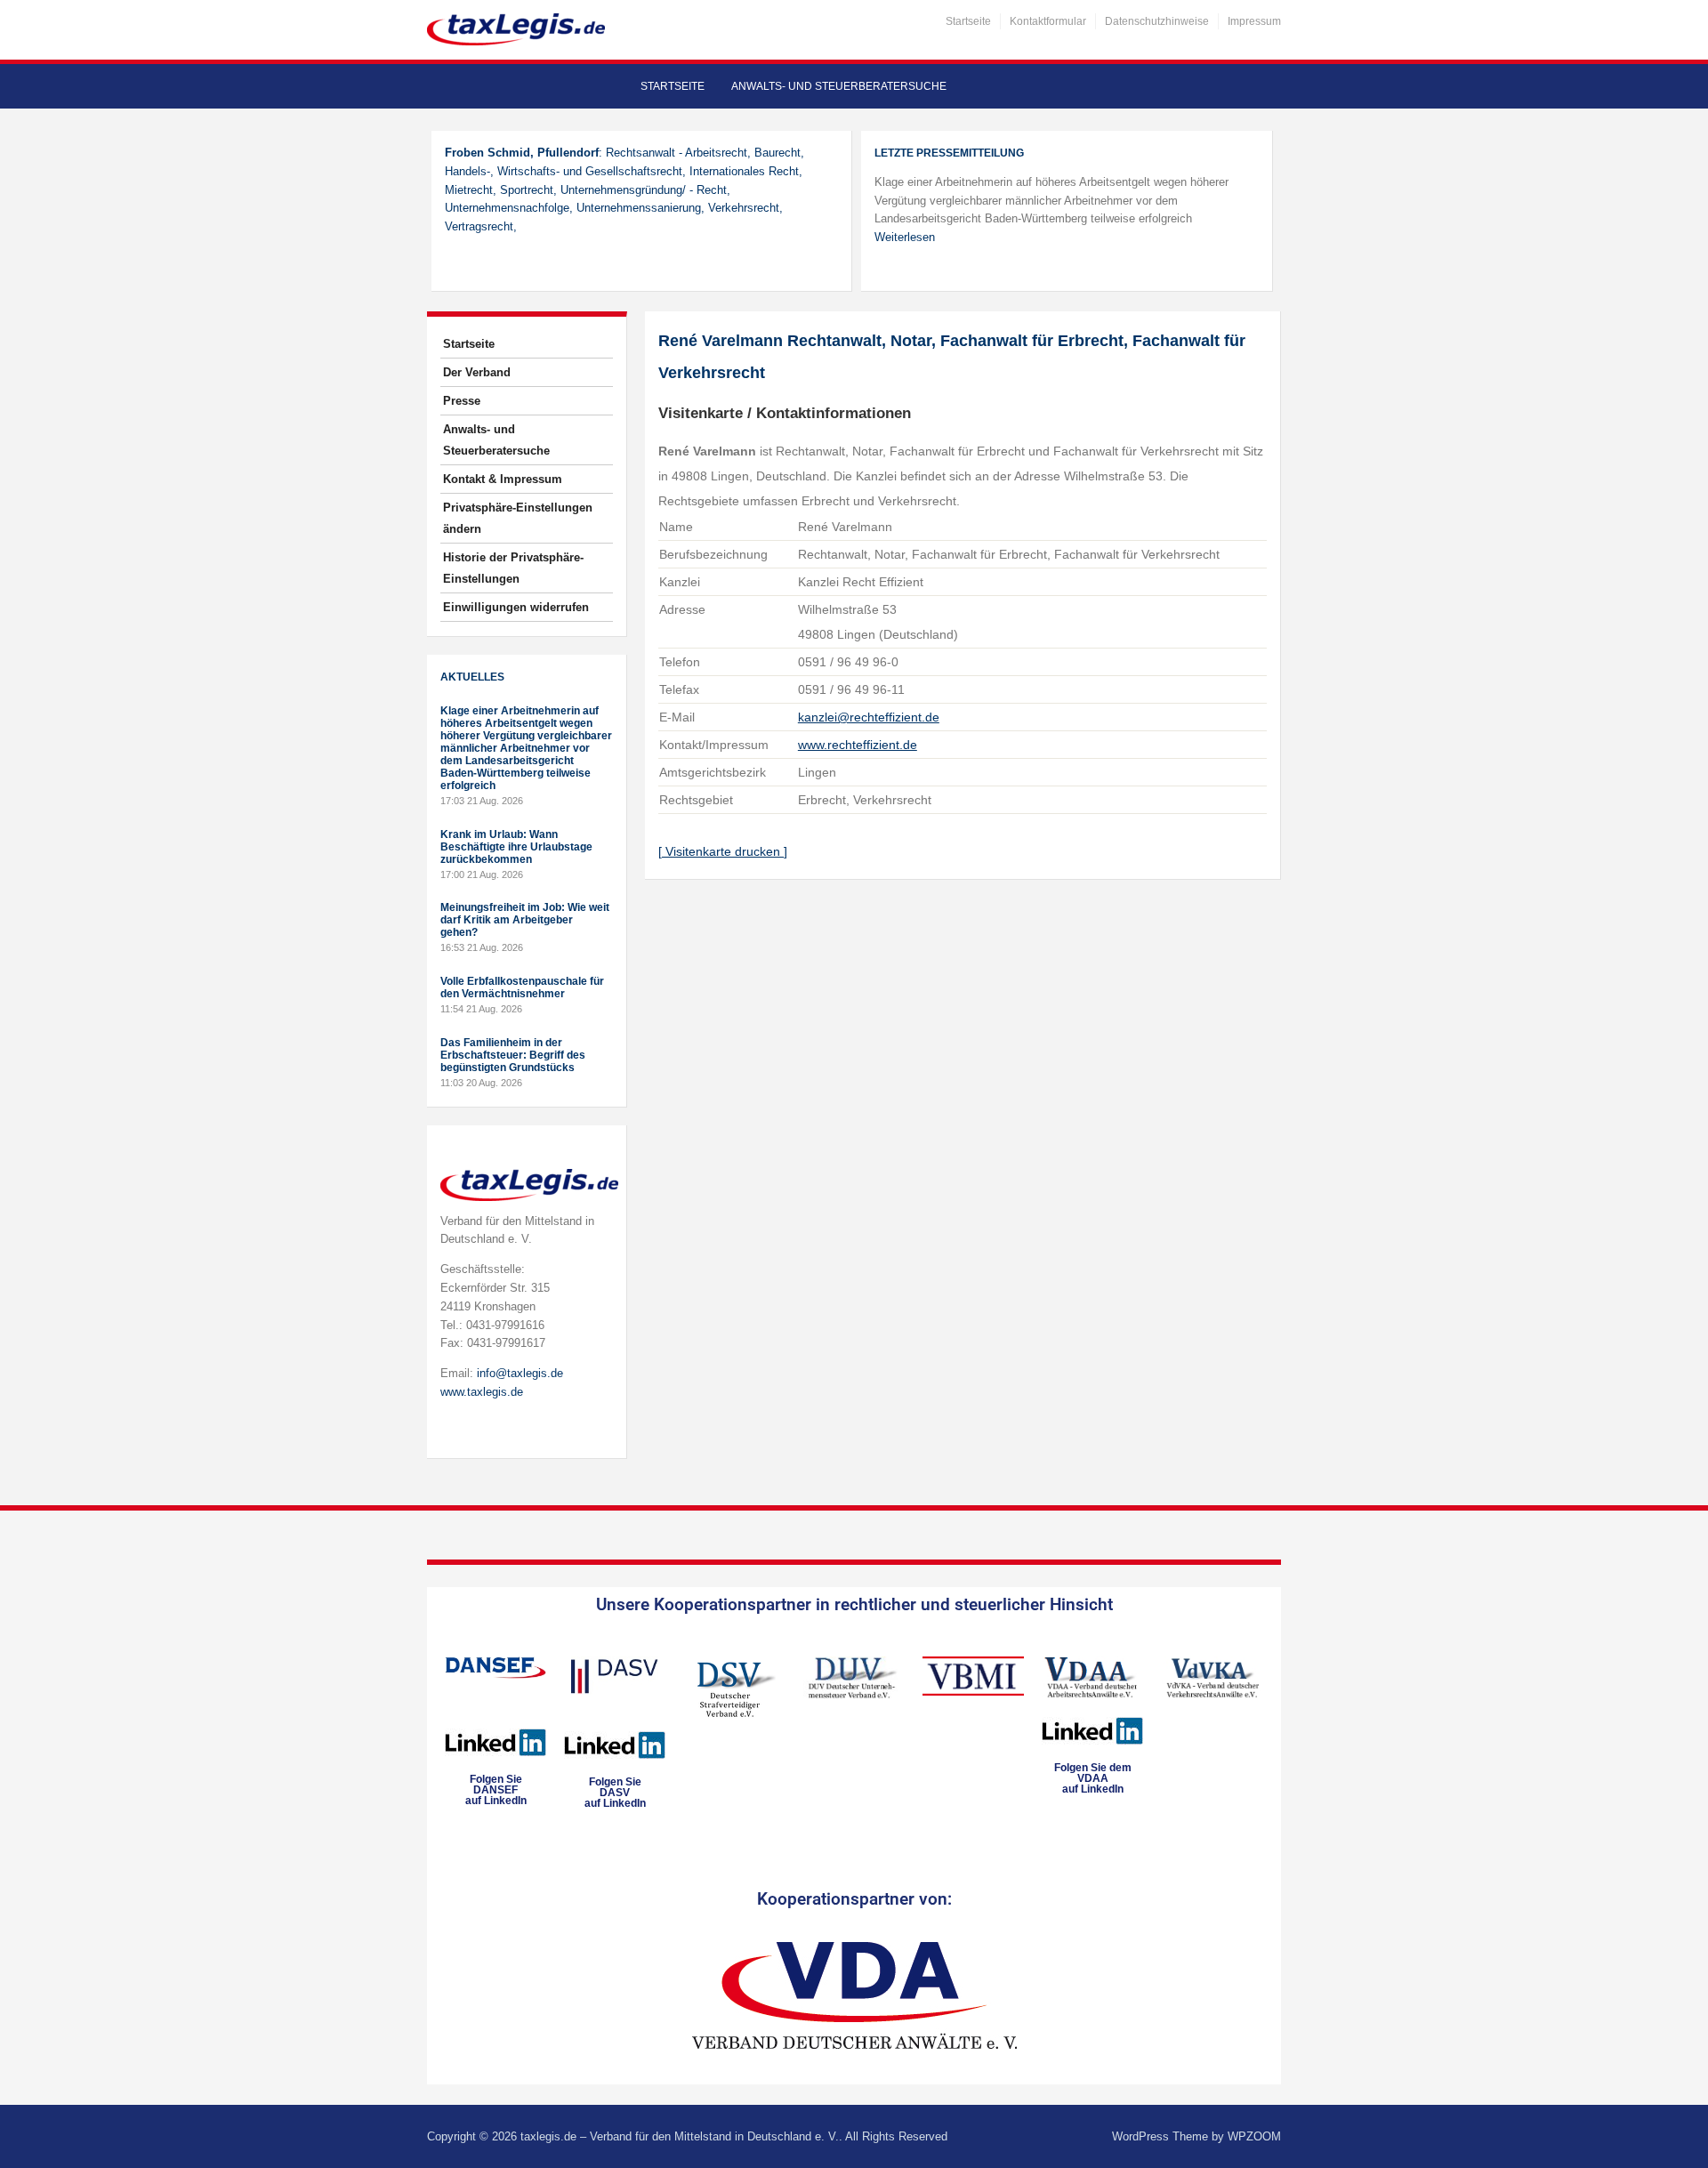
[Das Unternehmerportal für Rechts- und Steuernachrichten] (516, 29)
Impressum (1254, 21)
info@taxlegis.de (520, 1373)
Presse (462, 401)
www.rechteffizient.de (858, 745)
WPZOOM (1254, 2136)
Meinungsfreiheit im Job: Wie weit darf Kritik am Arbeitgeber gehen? (525, 920)
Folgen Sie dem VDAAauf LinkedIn (1093, 1778)
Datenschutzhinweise (1157, 21)
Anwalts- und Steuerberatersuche (839, 86)
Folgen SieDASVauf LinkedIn (615, 1793)
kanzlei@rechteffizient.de (869, 717)
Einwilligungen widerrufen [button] (516, 607)
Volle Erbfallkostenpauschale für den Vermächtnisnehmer (522, 987)
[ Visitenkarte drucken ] (723, 851)
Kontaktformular (1048, 21)
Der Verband (477, 372)
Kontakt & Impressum (503, 479)
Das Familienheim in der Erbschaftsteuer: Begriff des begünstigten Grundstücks (513, 1055)
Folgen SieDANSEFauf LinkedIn (496, 1790)
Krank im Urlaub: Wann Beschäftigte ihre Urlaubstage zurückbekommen (516, 847)
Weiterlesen (905, 237)
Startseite (968, 21)
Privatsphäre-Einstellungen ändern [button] (518, 518)
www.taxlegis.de (482, 1392)
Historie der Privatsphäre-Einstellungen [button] (513, 568)
